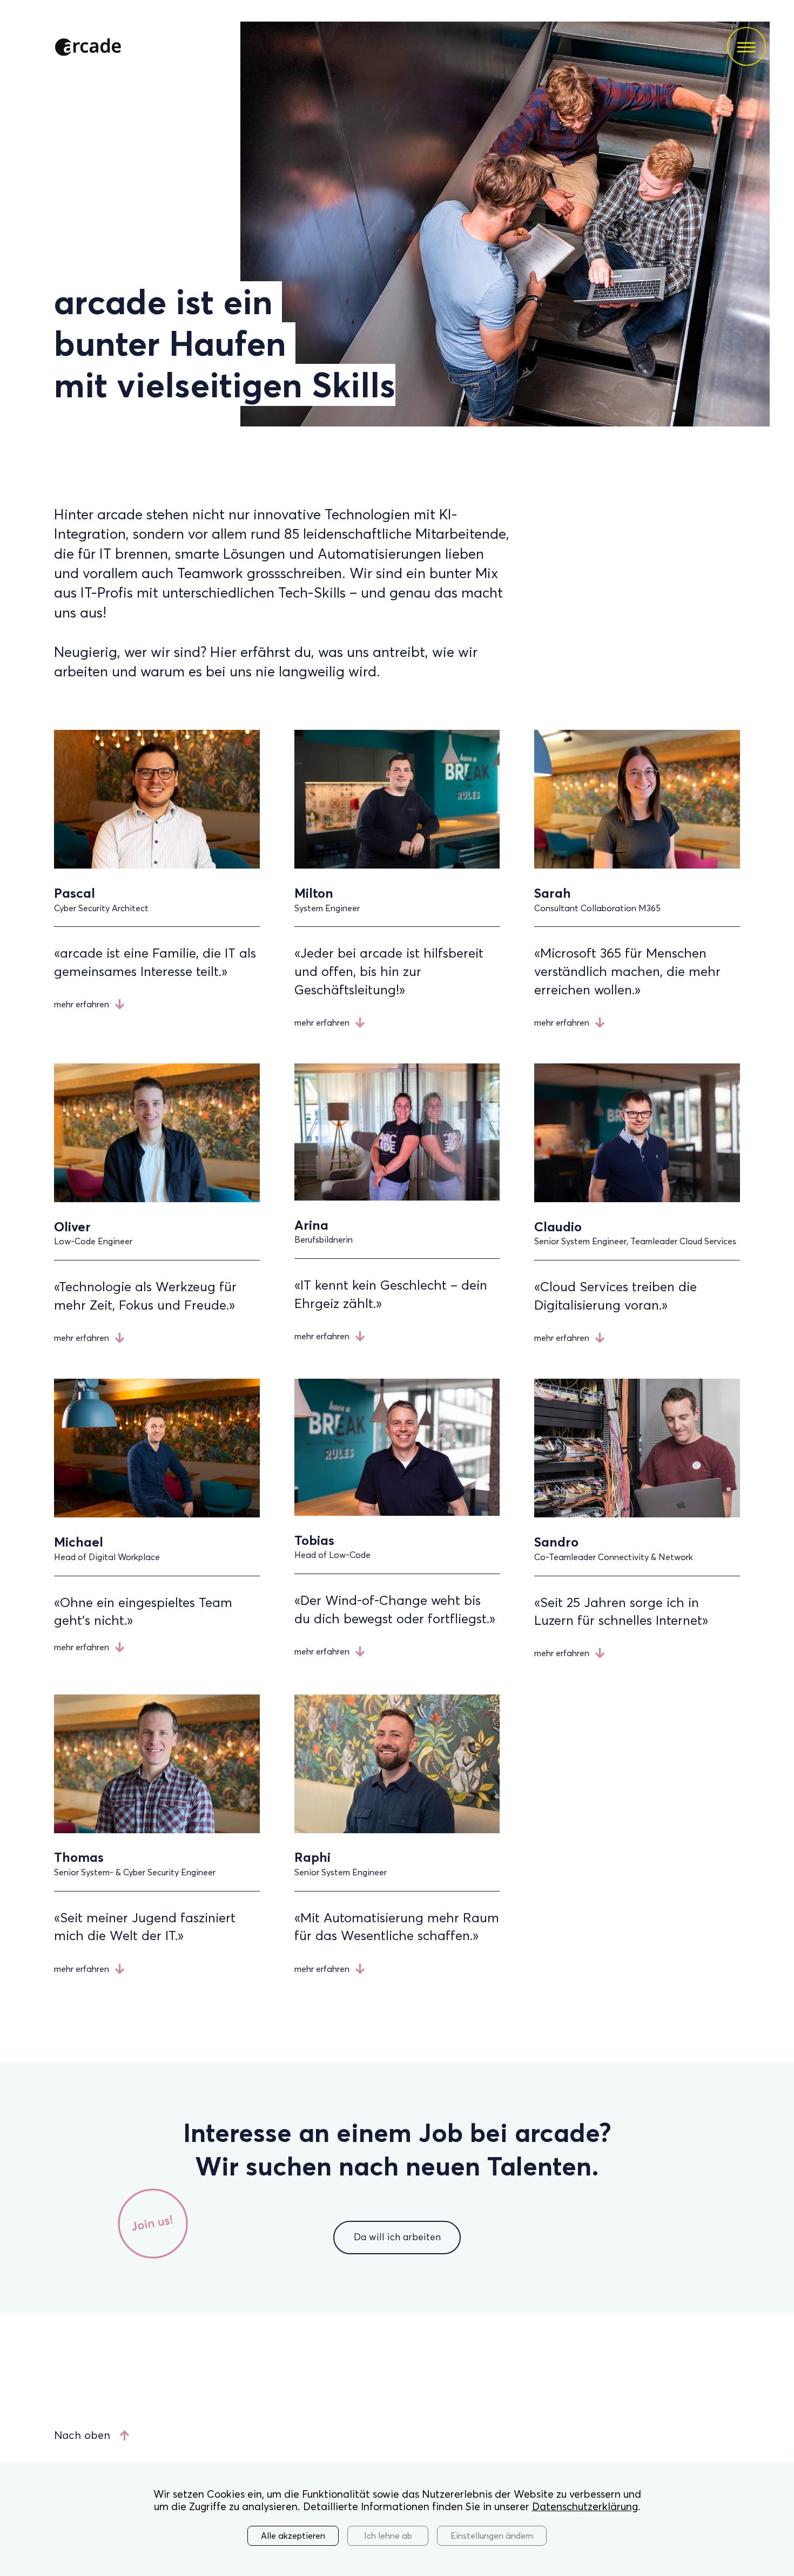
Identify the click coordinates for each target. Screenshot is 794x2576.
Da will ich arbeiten (397, 2237)
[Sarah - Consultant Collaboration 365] (637, 866)
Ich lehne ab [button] (388, 2536)
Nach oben (82, 2435)
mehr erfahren (82, 1004)
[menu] (746, 46)
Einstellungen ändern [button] (492, 2536)
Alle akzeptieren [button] (293, 2536)
